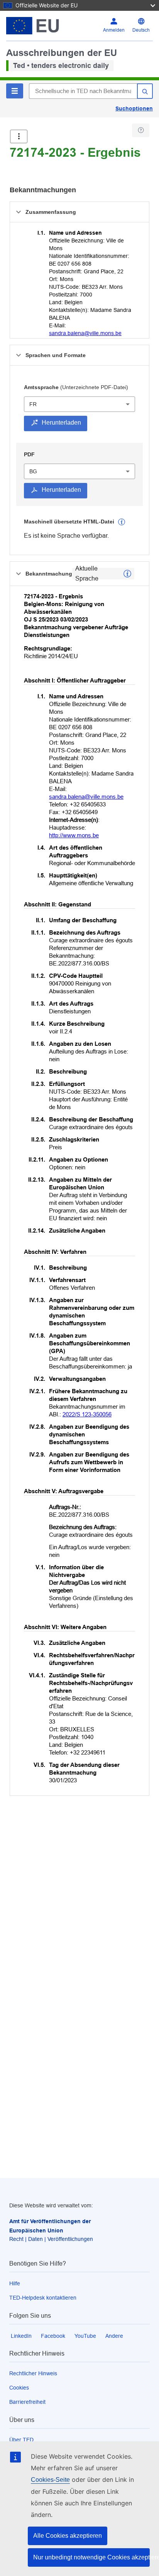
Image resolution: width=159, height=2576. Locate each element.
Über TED (21, 2440)
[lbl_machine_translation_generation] (122, 522)
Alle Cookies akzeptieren (68, 2536)
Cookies (19, 2388)
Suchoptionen (134, 108)
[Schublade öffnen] (19, 136)
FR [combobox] (33, 404)
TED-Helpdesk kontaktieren (43, 2298)
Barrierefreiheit (27, 2402)
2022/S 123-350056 (87, 1414)
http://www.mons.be (74, 835)
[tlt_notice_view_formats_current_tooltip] (127, 574)
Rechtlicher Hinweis (33, 2373)
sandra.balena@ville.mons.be (85, 333)
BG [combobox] (33, 471)
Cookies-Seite (50, 2480)
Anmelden (114, 30)
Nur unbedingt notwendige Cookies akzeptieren (91, 2557)
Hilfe (15, 2283)
